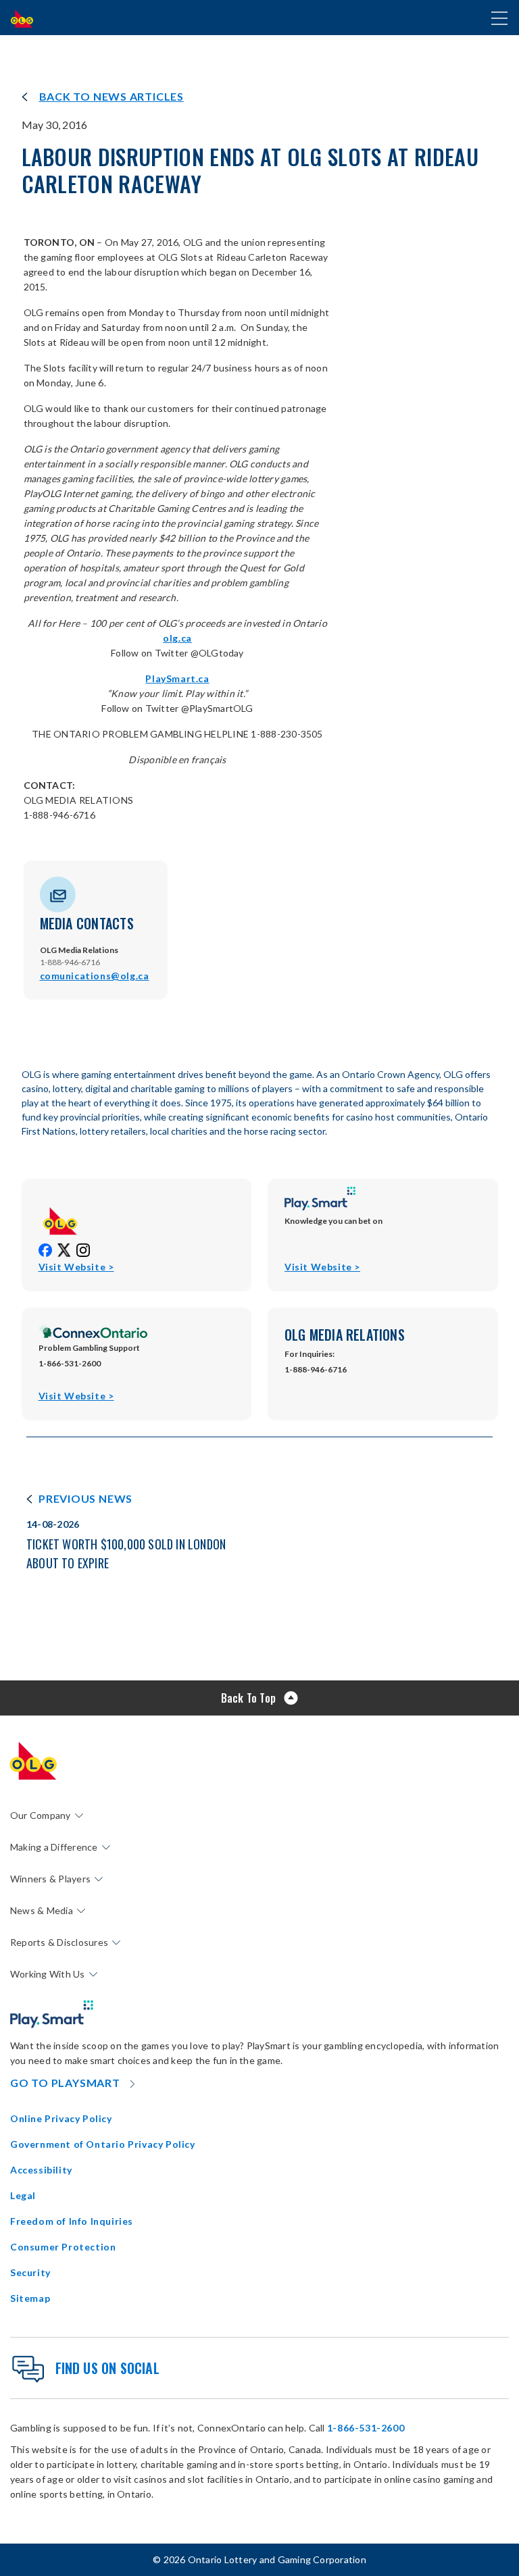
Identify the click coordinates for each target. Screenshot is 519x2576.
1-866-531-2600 (366, 2428)
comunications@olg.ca (95, 976)
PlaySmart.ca (177, 678)
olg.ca (177, 638)
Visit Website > (76, 1267)
